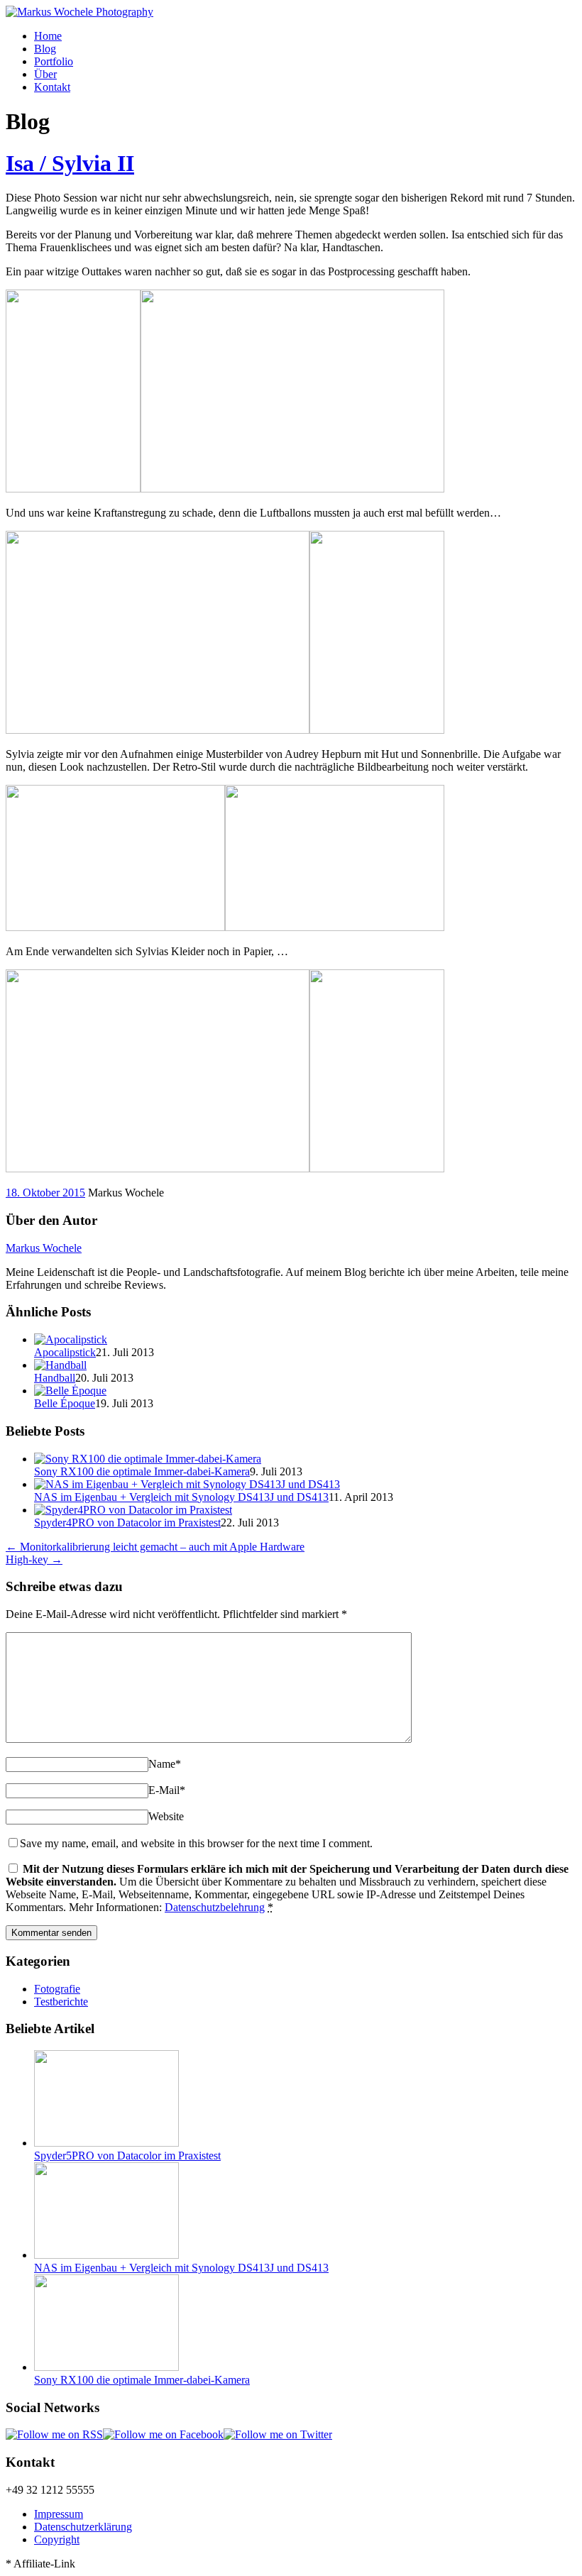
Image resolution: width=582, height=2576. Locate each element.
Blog (45, 49)
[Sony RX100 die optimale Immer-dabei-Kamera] (148, 1459)
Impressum (59, 2514)
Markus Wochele (44, 1248)
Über (45, 74)
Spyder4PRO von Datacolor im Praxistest (127, 1523)
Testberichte (61, 2002)
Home (48, 36)
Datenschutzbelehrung (215, 1907)
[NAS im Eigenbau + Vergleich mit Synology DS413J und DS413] (187, 1484)
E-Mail (167, 1790)
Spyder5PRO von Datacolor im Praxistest (127, 2156)
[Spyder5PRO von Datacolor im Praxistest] (106, 2143)
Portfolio (54, 61)
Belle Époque (65, 1403)
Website (166, 1816)
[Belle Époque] (70, 1391)
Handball (55, 1378)
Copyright (57, 2539)
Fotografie (57, 1989)
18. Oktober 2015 (45, 1193)
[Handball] (60, 1365)
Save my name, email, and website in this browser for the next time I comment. (196, 1843)
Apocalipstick (65, 1352)
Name (165, 1764)
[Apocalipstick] (71, 1339)
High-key (34, 1559)
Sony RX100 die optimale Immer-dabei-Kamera (142, 1471)
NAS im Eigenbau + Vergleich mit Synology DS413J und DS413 (181, 1497)
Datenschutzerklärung (83, 2527)
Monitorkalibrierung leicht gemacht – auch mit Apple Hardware (155, 1547)
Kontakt (52, 87)
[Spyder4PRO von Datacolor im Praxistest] (133, 1510)
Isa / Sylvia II (70, 163)
